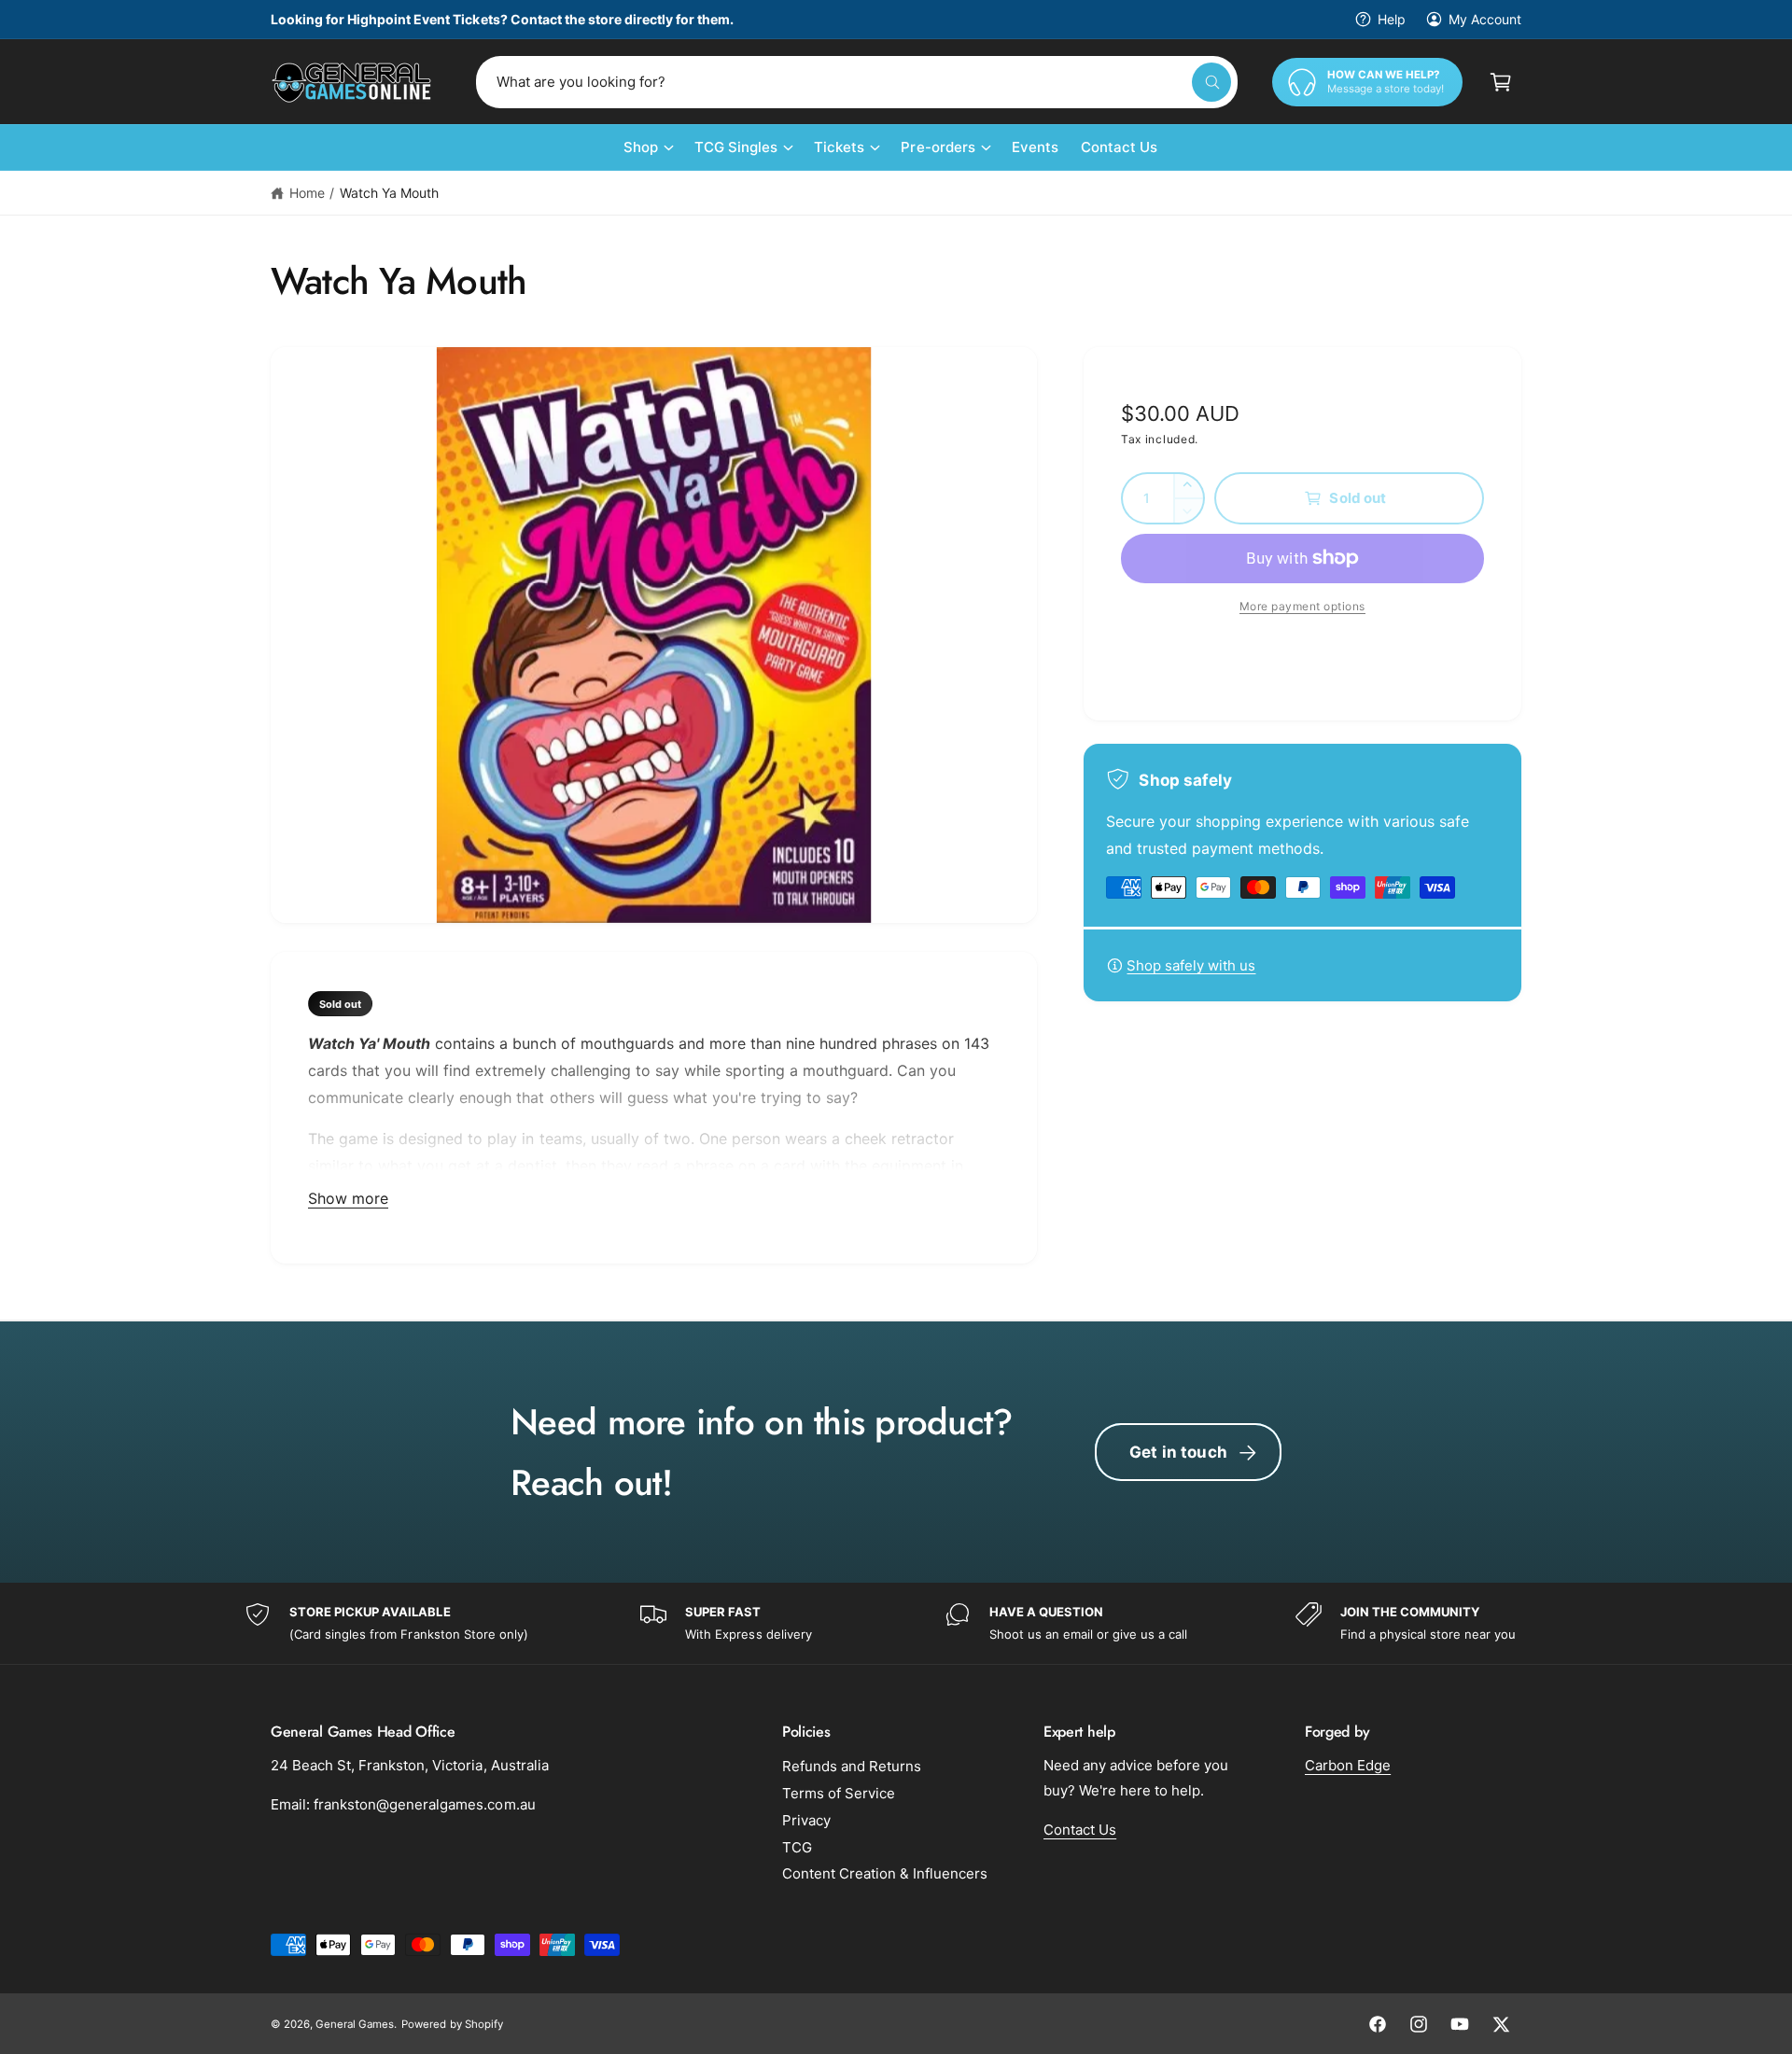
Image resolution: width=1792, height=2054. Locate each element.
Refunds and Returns (852, 1766)
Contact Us (1080, 1830)
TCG (797, 1847)
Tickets (839, 147)
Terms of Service (839, 1793)
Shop (641, 147)
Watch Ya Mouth (389, 193)
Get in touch (1178, 1452)
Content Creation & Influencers (885, 1873)
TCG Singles (736, 147)
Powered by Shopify (452, 2024)
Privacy (806, 1820)
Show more (348, 1198)
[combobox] (857, 82)
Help (1392, 19)
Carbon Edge (1348, 1765)
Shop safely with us (1191, 965)
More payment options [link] (1302, 606)
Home (307, 193)
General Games (355, 2024)
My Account (1485, 19)
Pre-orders (938, 147)
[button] (1501, 82)
